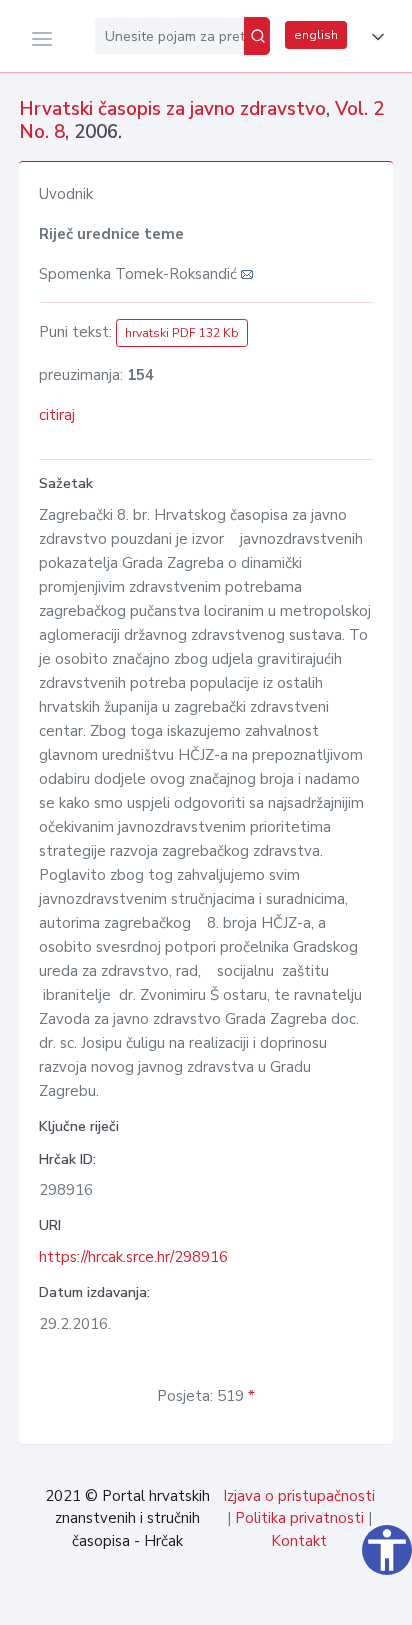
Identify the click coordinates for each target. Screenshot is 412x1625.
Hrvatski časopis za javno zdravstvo (172, 109)
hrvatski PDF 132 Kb (182, 333)
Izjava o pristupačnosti (299, 1496)
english (316, 35)
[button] (374, 37)
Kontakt (299, 1541)
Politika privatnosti (299, 1518)
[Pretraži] (257, 36)
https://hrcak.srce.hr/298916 (133, 1257)
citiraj (57, 415)
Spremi (257, 1599)
